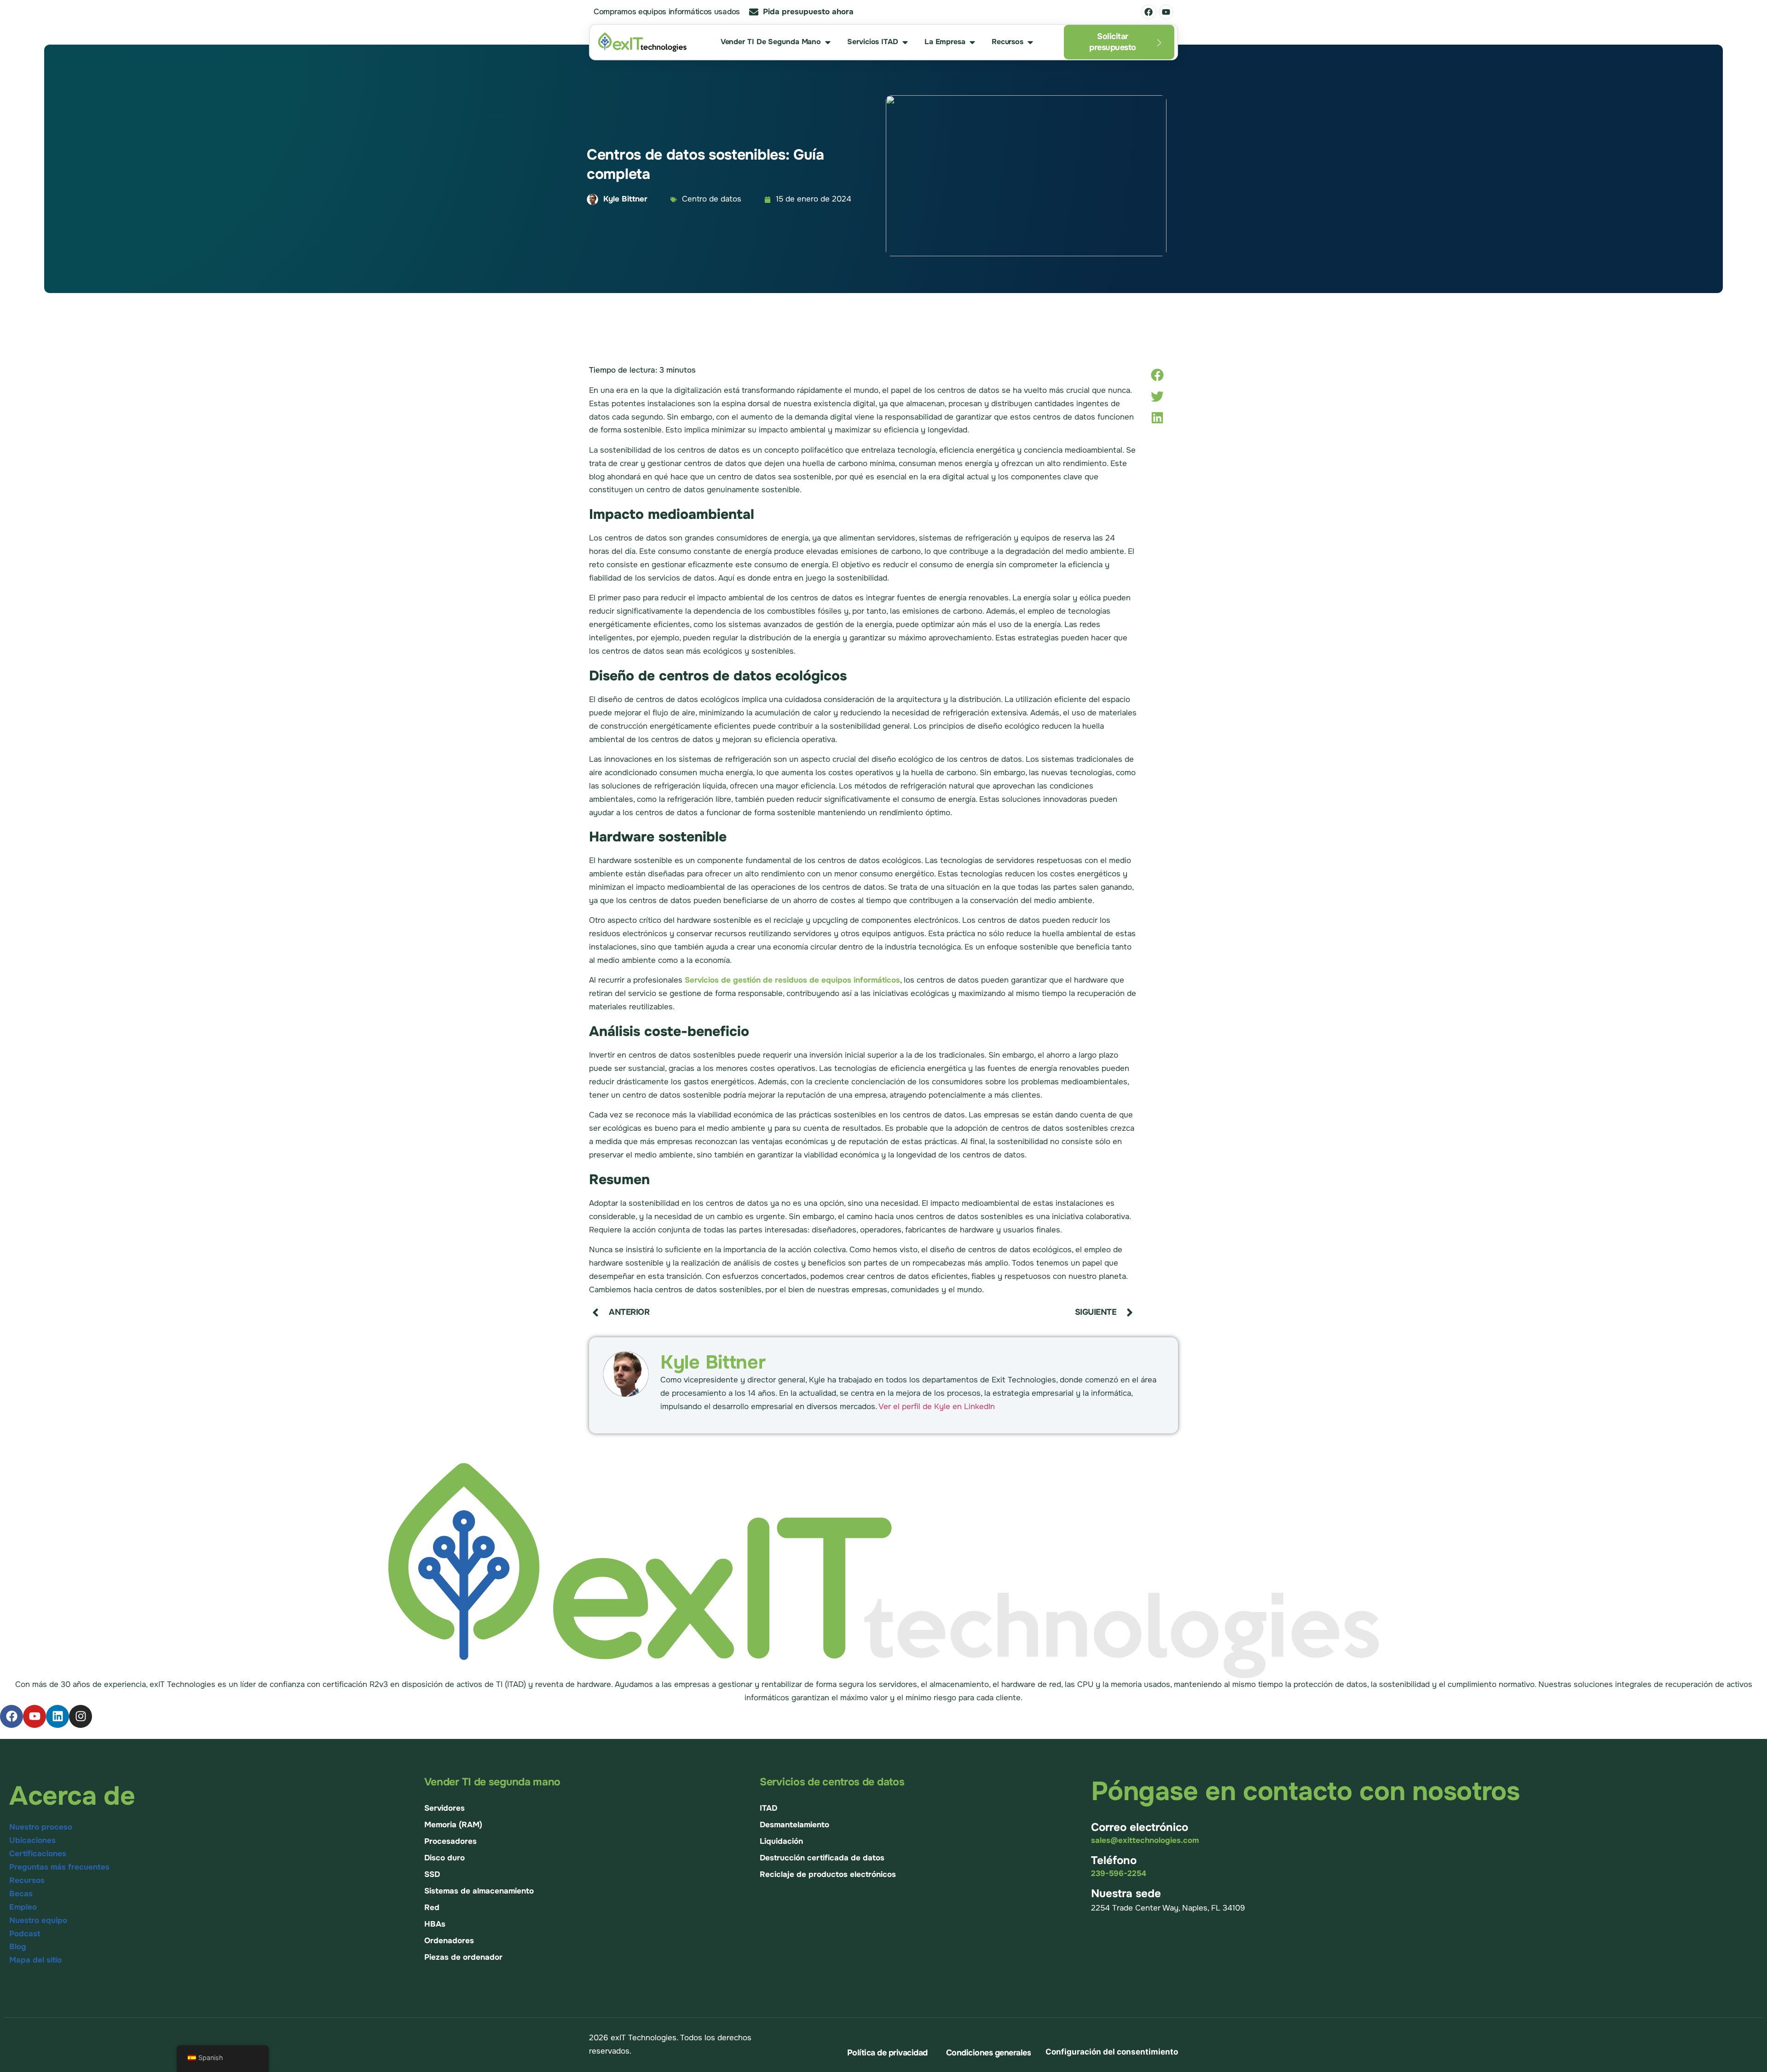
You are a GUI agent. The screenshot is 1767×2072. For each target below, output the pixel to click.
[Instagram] (81, 1716)
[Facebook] (1149, 12)
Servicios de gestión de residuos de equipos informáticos (792, 980)
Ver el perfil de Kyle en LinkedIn (937, 1407)
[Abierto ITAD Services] (905, 42)
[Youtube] (1166, 12)
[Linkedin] (58, 1716)
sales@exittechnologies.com (1145, 1840)
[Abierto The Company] (972, 42)
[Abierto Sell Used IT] (828, 42)
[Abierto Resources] (1030, 42)
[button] (1157, 375)
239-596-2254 (1119, 1873)
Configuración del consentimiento (1112, 2052)
